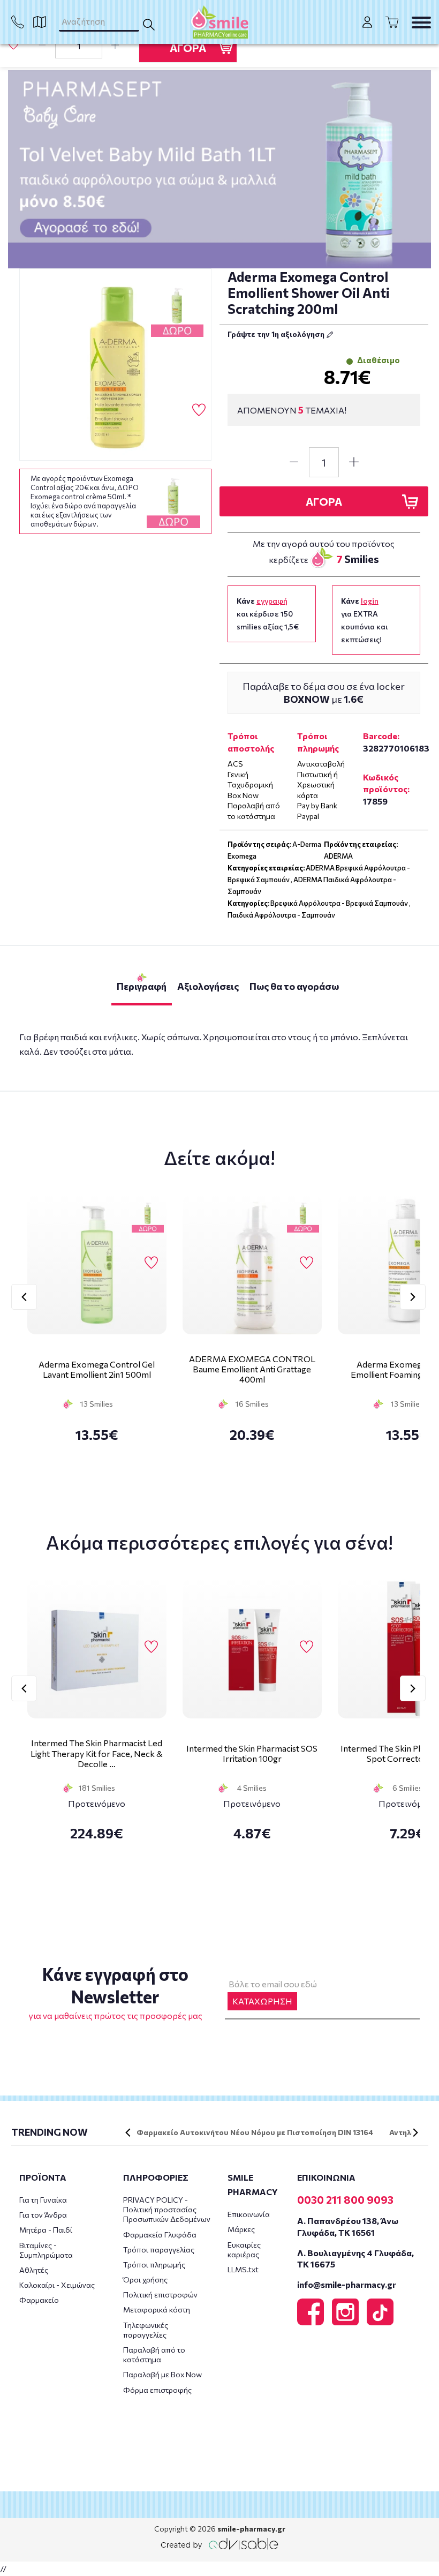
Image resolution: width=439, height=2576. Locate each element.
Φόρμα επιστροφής (157, 2390)
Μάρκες (241, 2229)
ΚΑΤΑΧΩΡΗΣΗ (262, 2001)
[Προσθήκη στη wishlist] (151, 1263)
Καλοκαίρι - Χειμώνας (57, 2285)
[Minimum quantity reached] (42, 46)
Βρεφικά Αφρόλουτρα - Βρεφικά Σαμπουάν (339, 903)
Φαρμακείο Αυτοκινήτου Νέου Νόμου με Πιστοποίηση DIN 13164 (255, 2132)
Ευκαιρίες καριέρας (244, 2250)
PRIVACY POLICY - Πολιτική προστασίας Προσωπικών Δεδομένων (167, 2209)
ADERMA (338, 856)
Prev (24, 1297)
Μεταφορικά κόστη (157, 2310)
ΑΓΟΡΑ (188, 48)
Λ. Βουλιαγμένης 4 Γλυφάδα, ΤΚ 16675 (355, 2258)
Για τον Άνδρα (43, 2215)
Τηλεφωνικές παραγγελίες (146, 2330)
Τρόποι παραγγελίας (159, 2250)
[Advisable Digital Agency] (219, 2544)
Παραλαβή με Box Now (162, 2374)
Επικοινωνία (249, 2214)
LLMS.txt (243, 2269)
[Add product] (115, 46)
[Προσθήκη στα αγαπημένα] (13, 45)
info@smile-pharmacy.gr (347, 2284)
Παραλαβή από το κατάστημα (154, 2355)
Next (413, 1297)
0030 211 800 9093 (345, 2199)
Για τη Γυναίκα (43, 2200)
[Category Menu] (421, 22)
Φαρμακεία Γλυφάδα (160, 2235)
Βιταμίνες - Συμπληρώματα (46, 2250)
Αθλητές (34, 2270)
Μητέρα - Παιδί (46, 2230)
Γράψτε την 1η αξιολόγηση (277, 334)
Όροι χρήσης (145, 2280)
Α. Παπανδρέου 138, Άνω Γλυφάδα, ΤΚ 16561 (348, 2226)
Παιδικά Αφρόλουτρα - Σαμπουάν (281, 915)
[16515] (116, 365)
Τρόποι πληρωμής (154, 2265)
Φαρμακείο (39, 2300)
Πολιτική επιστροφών (160, 2295)
